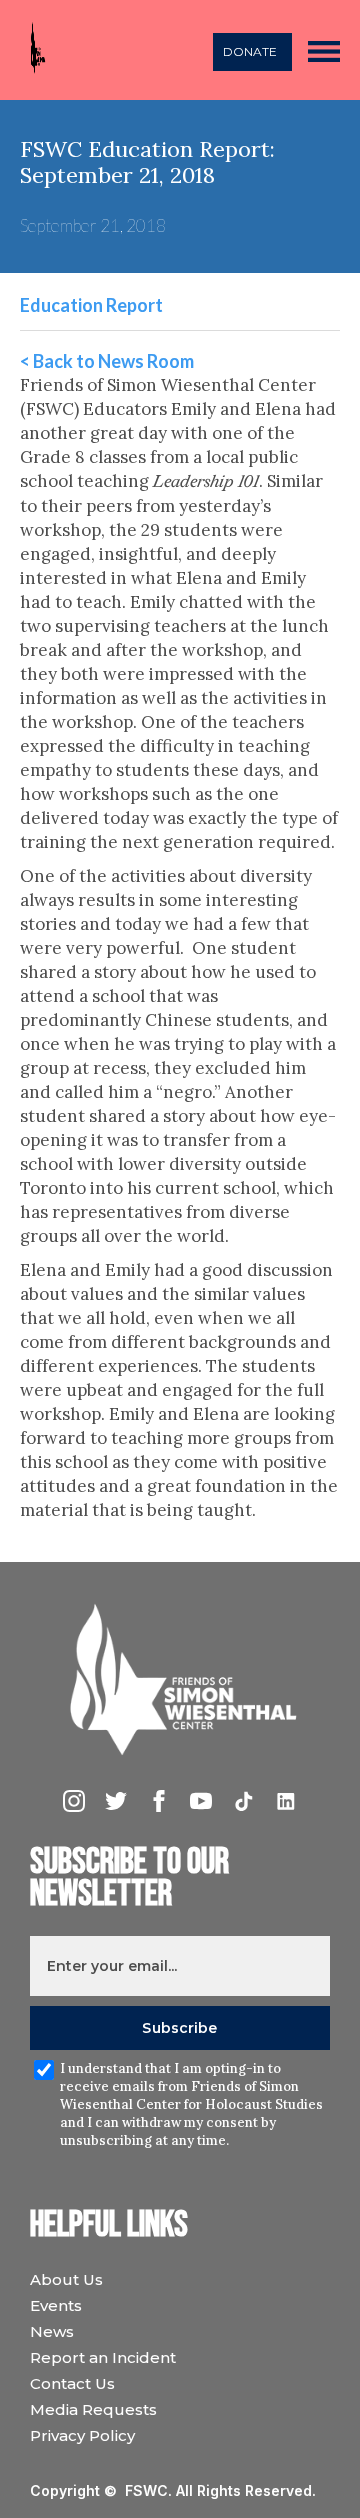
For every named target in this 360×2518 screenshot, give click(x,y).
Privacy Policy (82, 2435)
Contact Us (72, 2383)
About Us (66, 2279)
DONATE (250, 51)
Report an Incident (103, 2357)
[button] (324, 50)
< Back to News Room (107, 361)
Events (56, 2305)
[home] (33, 50)
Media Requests (93, 2409)
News (52, 2331)
